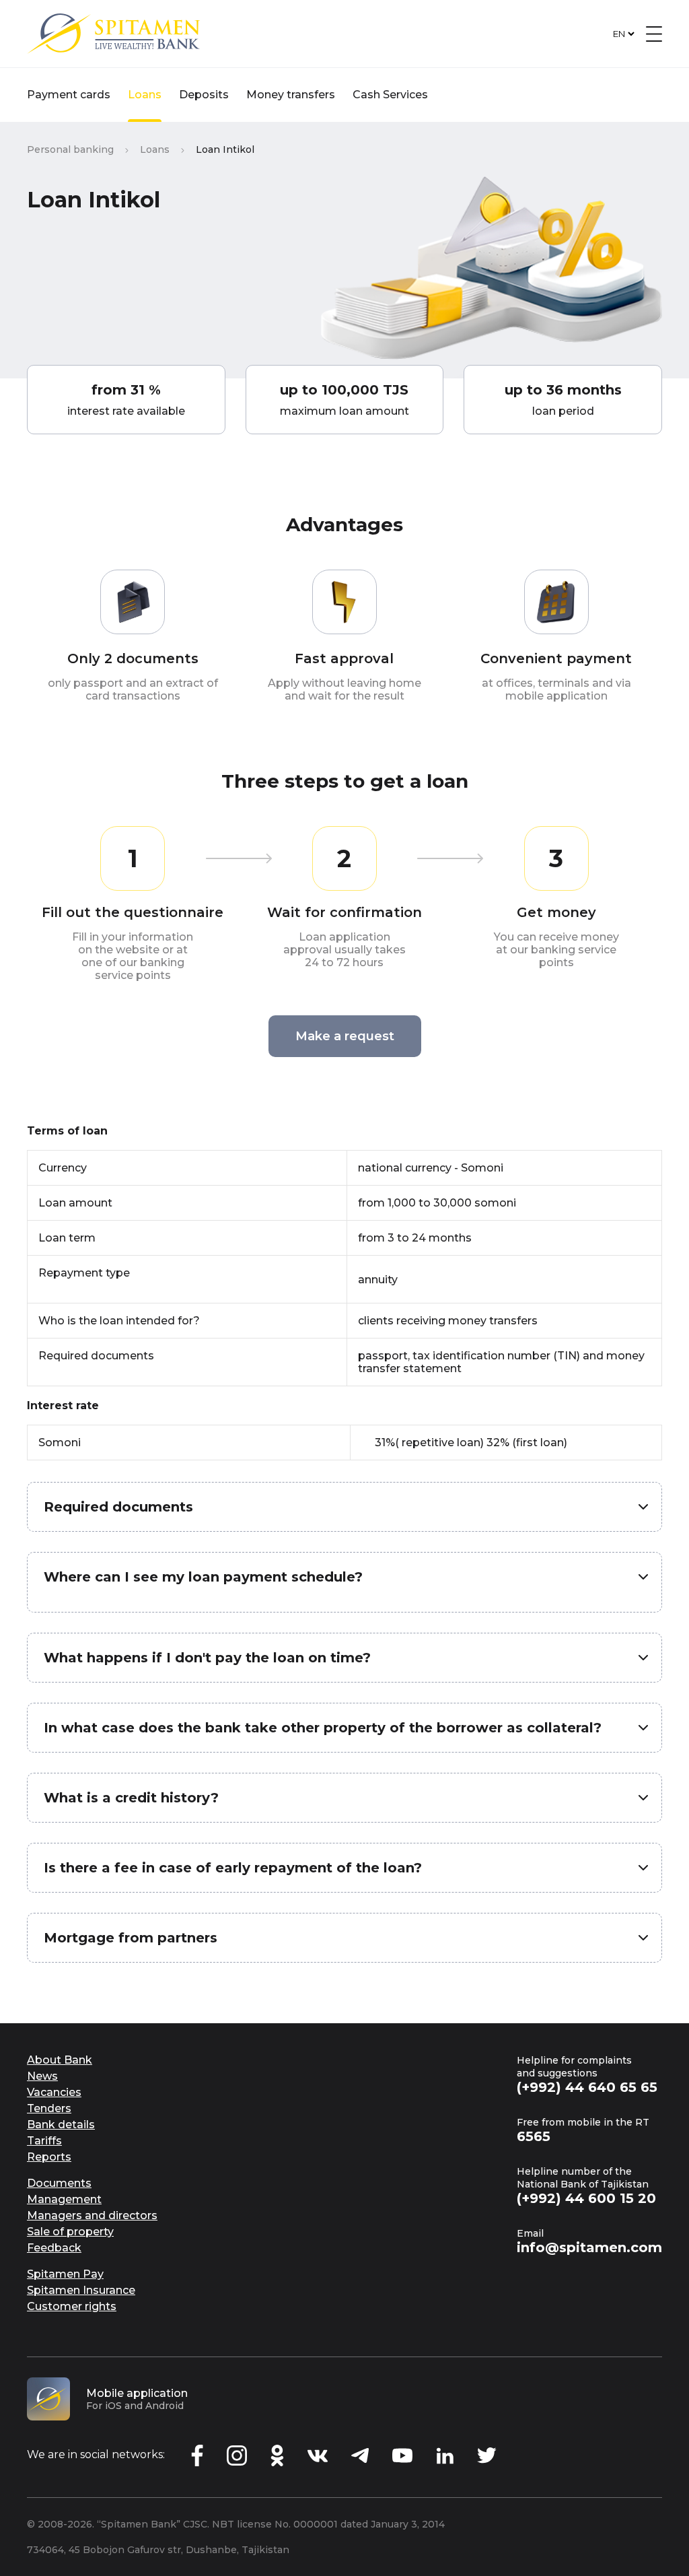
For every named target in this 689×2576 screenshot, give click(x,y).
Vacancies (54, 2092)
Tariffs (44, 2141)
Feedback (54, 2248)
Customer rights (72, 2306)
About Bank (60, 2060)
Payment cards (69, 95)
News (42, 2076)
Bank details (61, 2125)
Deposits (204, 95)
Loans (145, 95)
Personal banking (70, 149)
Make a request (345, 1036)
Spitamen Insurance (81, 2290)
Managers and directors (92, 2215)
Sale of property (70, 2232)
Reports (49, 2157)
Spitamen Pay (65, 2274)
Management (64, 2199)
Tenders (49, 2108)
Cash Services (390, 95)
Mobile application (137, 2393)
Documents (59, 2183)
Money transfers (291, 95)
